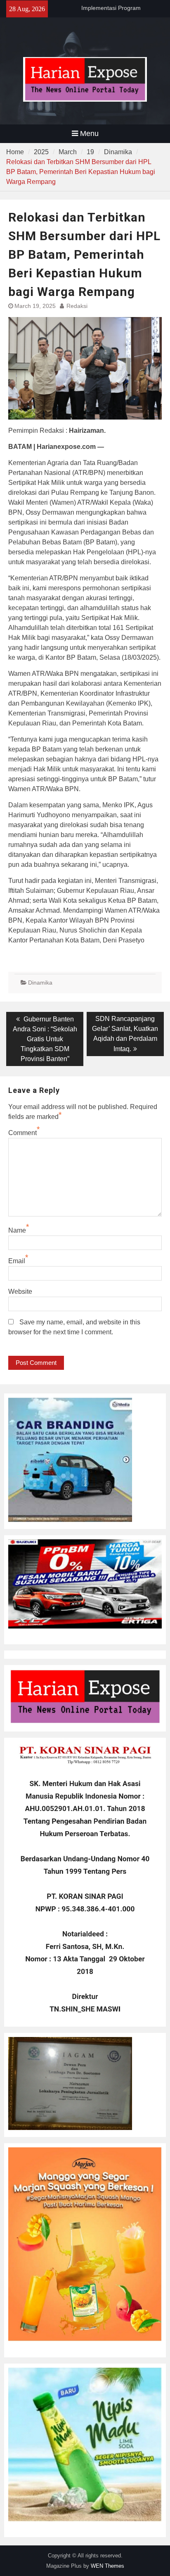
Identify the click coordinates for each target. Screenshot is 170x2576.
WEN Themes (107, 2566)
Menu (89, 134)
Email (17, 1261)
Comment (22, 1133)
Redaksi (77, 306)
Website (20, 1292)
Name (17, 1230)
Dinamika (40, 983)
